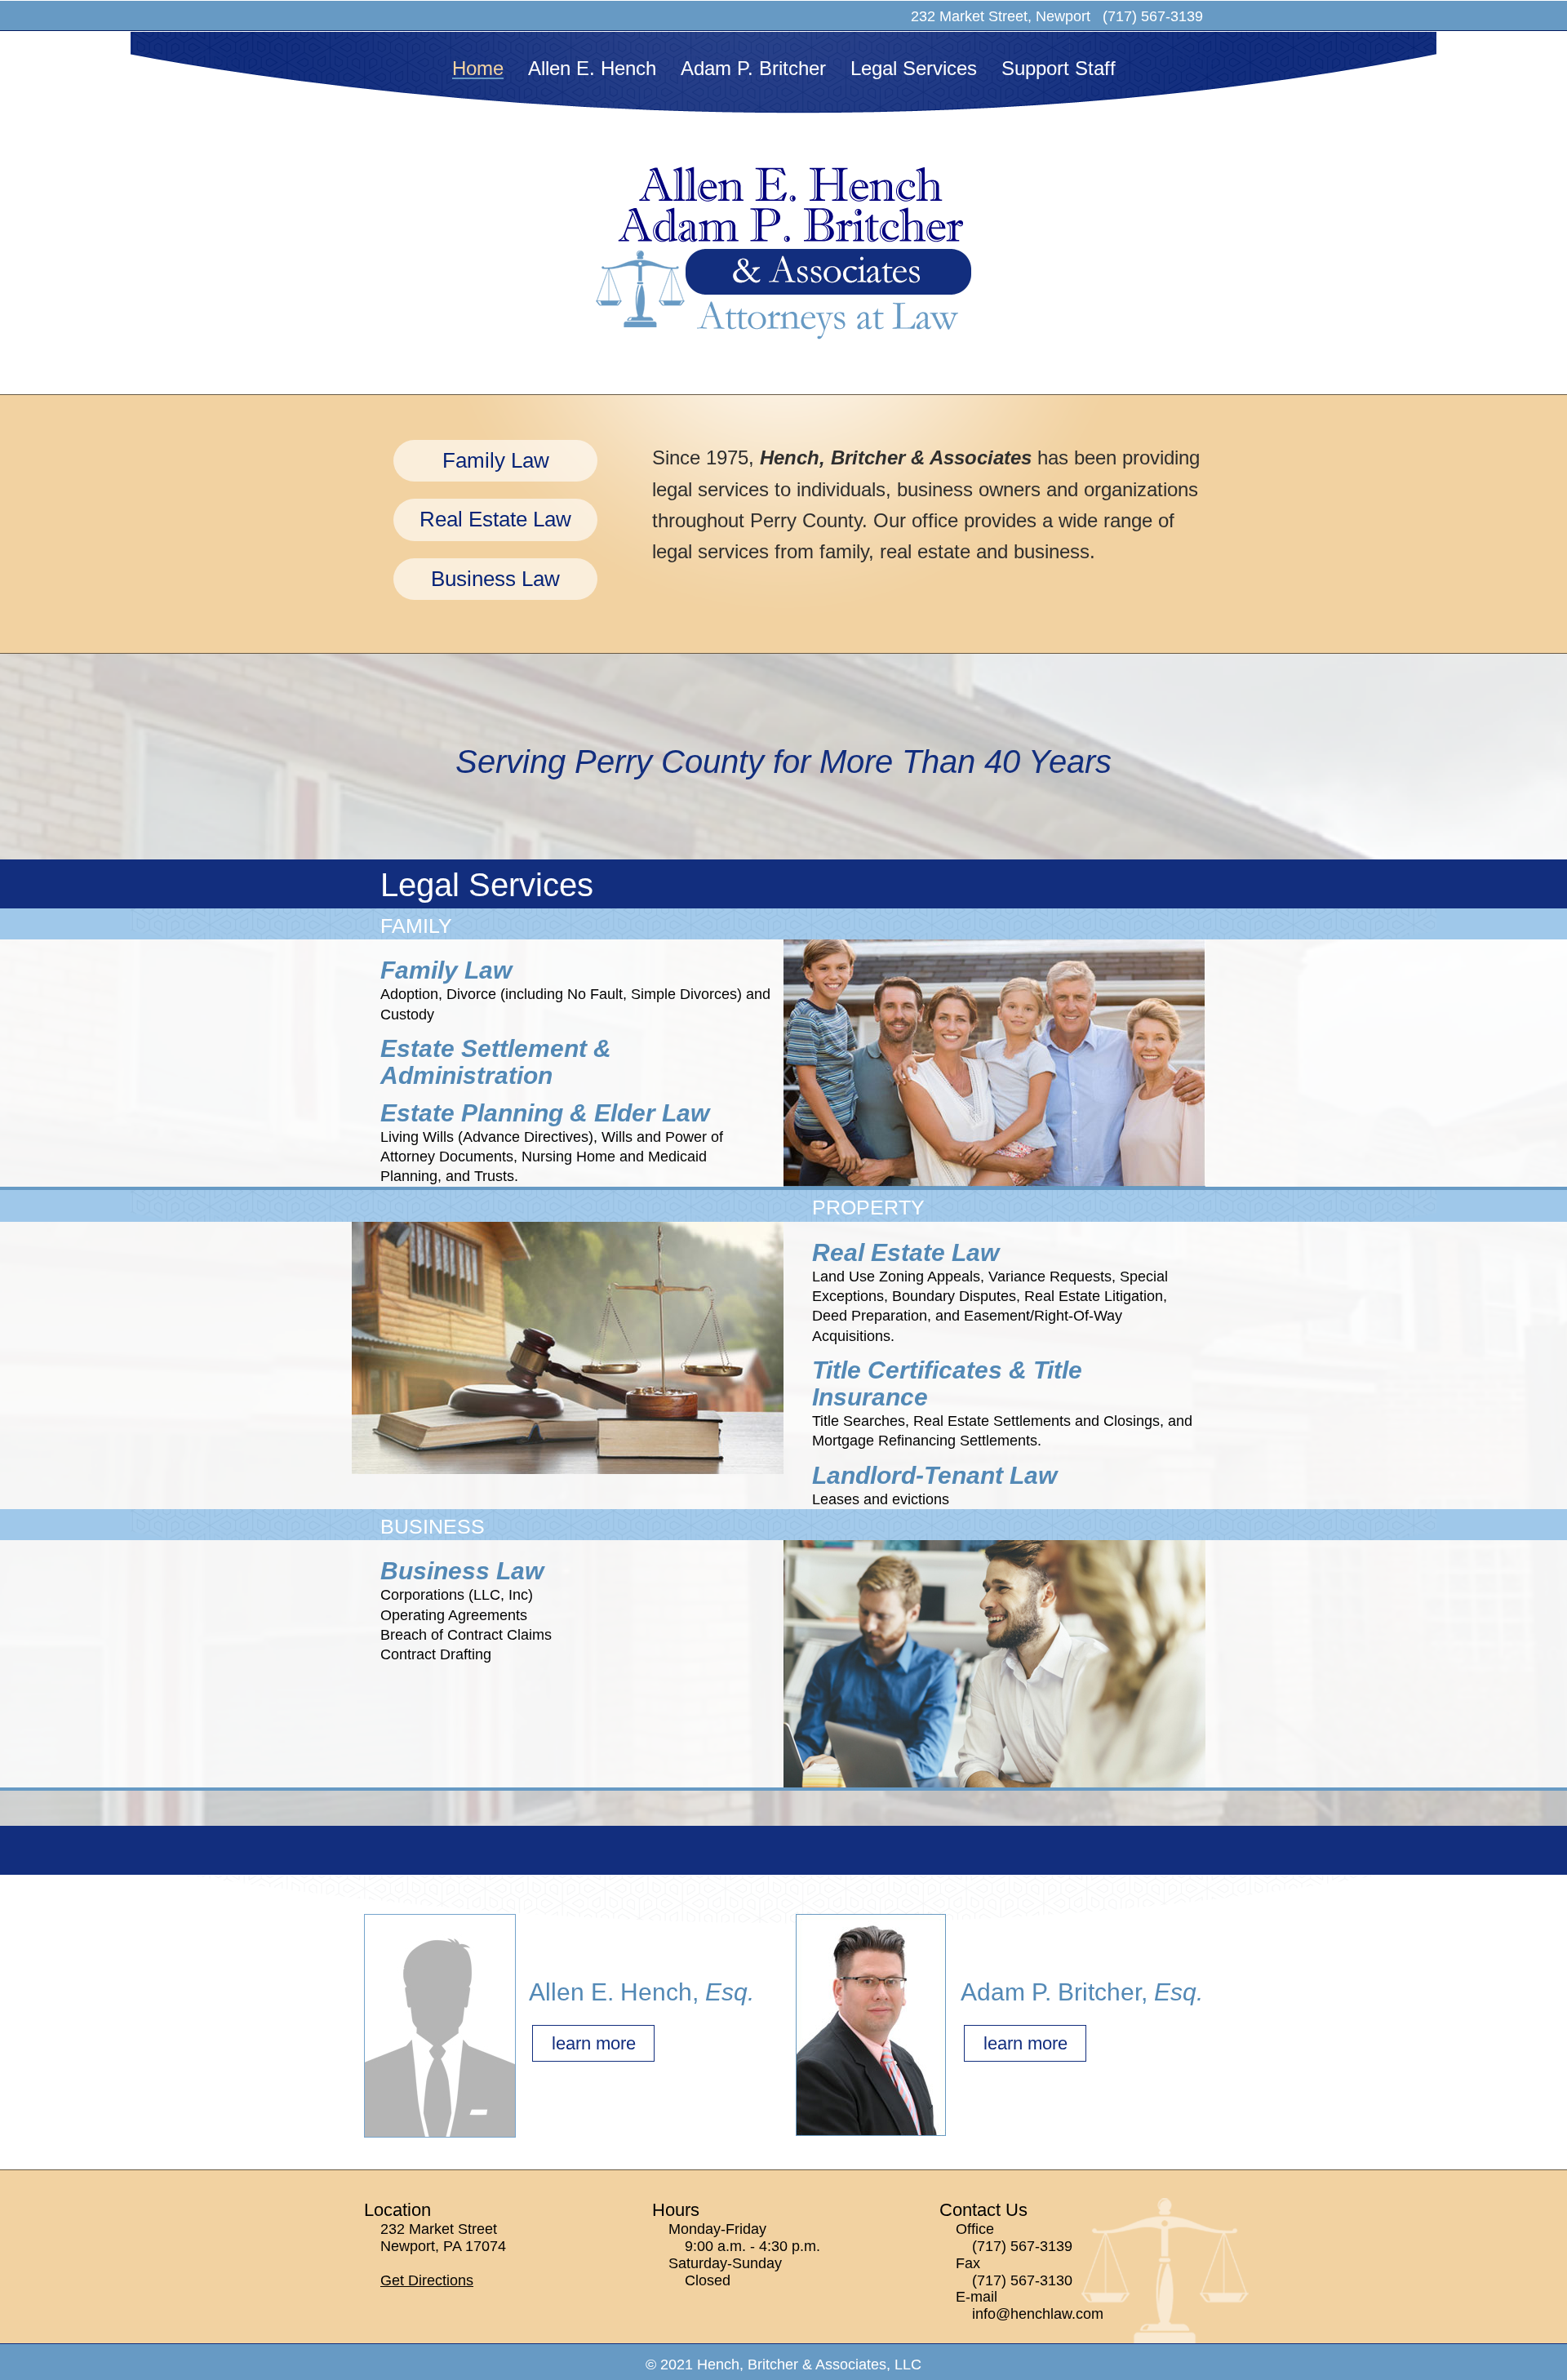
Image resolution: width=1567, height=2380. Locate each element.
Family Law (496, 460)
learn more (594, 2043)
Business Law (495, 579)
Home (478, 68)
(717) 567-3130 (1022, 2280)
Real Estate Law (495, 519)
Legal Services (914, 68)
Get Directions (427, 2280)
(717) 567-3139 (1022, 2246)
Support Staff (1059, 68)
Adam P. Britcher (753, 68)
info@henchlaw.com (1038, 2314)
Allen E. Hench (592, 68)
